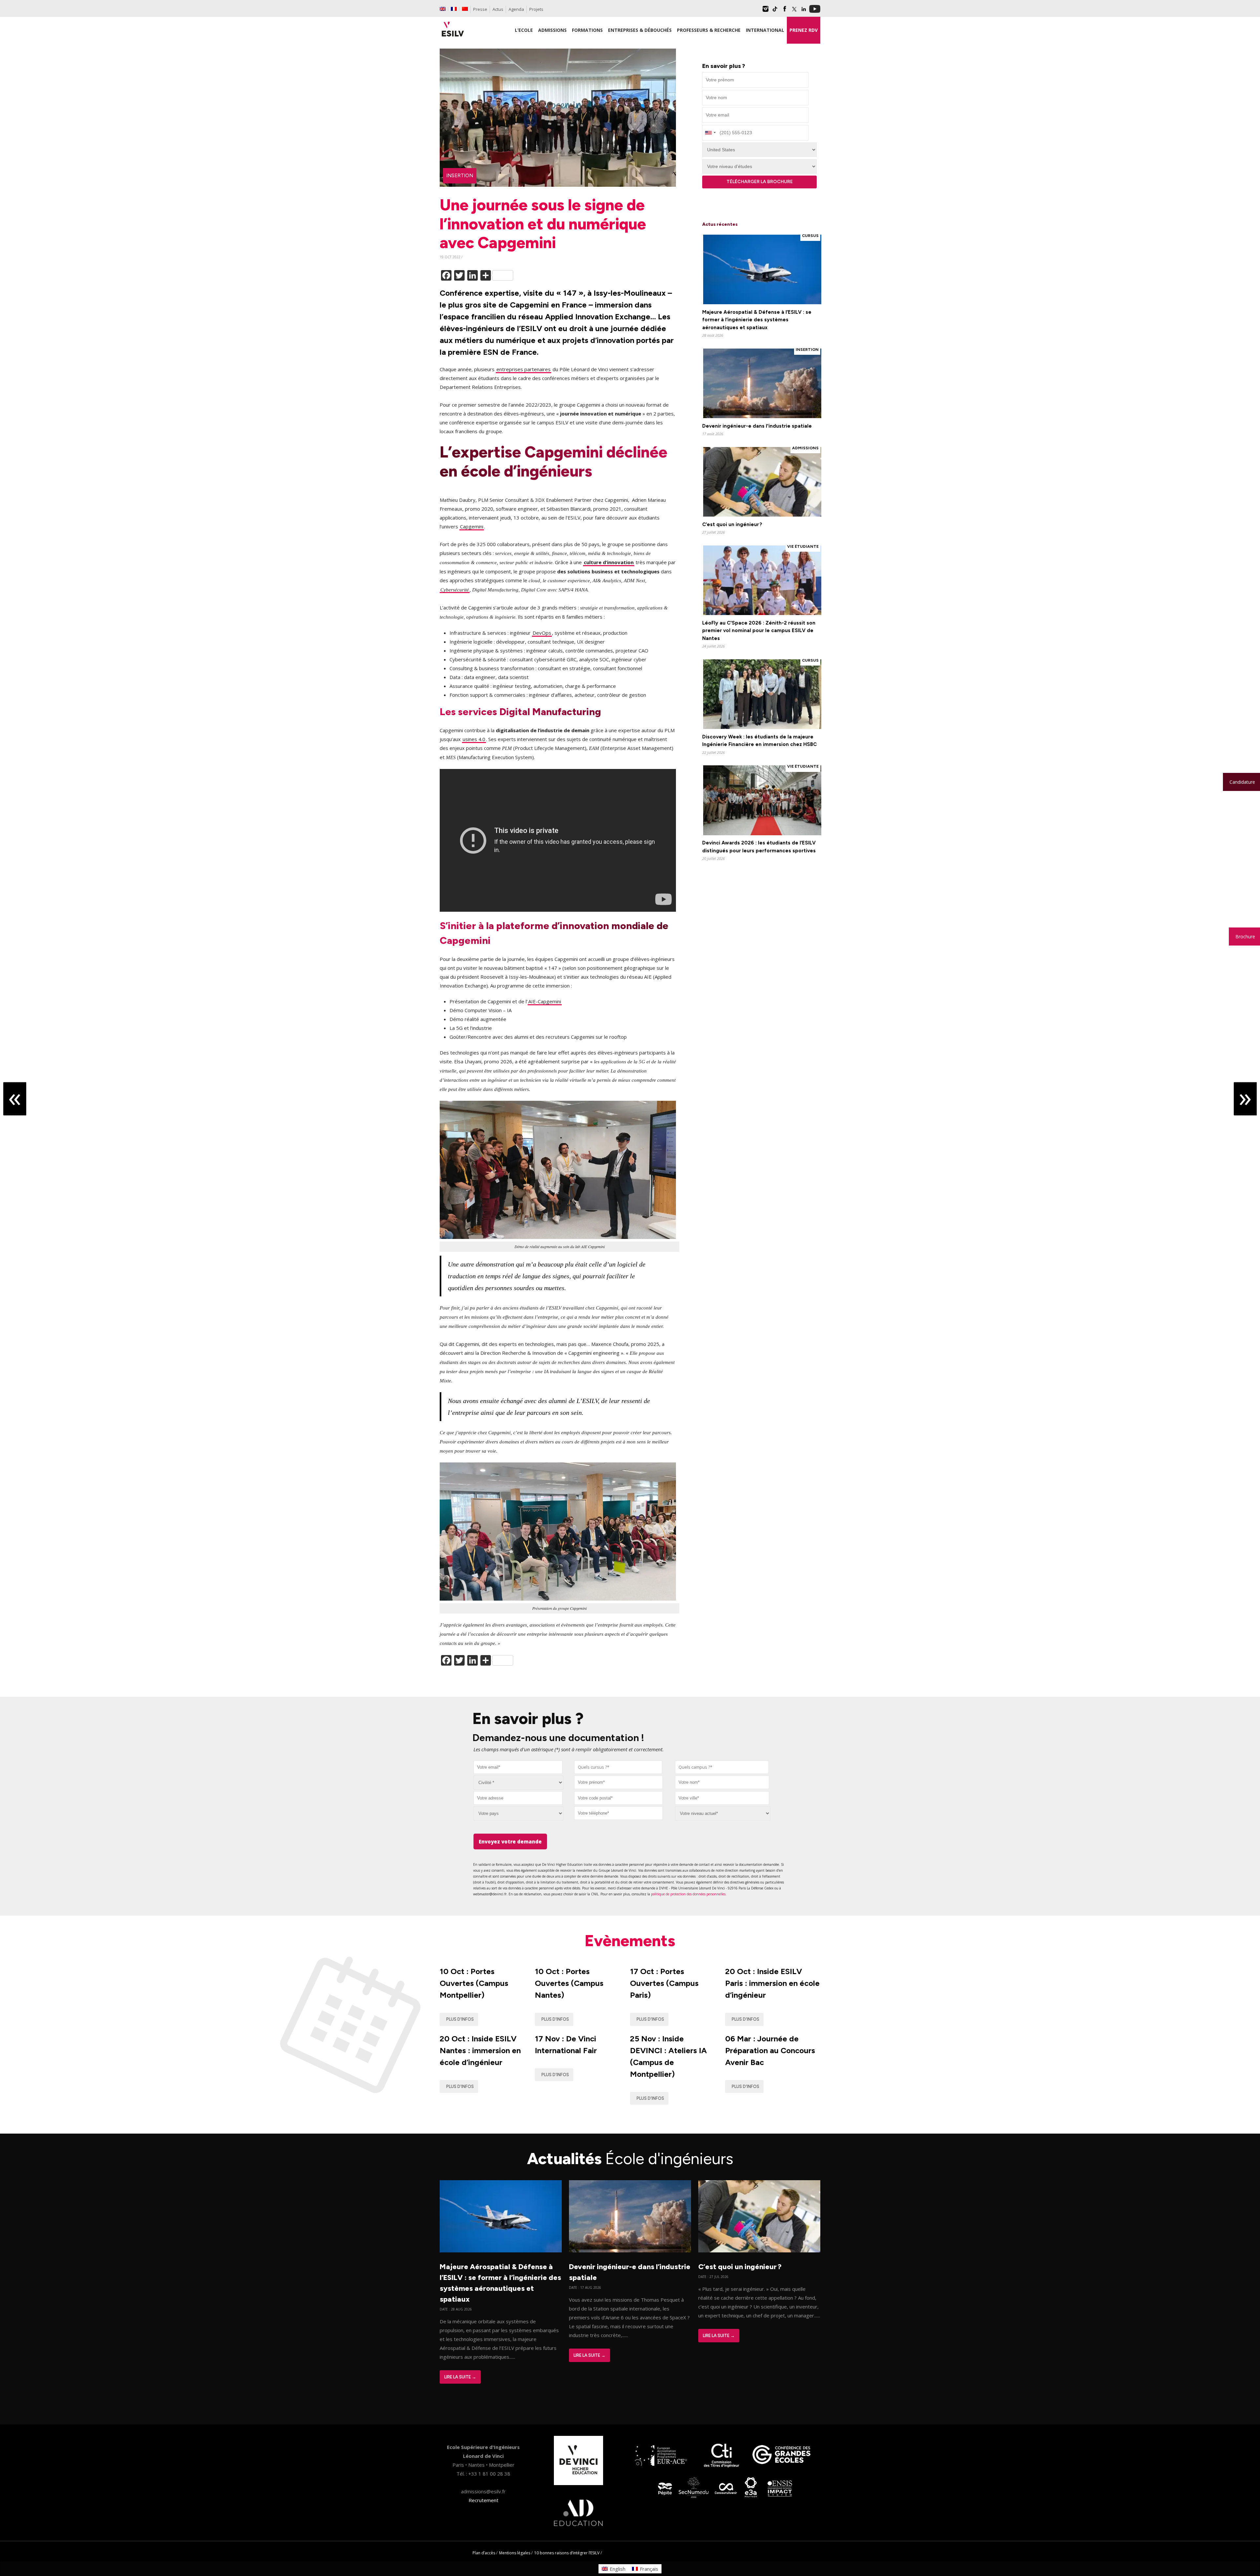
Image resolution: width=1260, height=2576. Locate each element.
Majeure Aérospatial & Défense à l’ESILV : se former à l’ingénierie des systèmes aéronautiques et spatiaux (757, 320)
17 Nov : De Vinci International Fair (566, 2044)
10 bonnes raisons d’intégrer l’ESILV (567, 2553)
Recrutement (483, 2500)
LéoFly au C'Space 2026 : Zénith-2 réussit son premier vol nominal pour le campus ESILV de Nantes (759, 631)
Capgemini (472, 526)
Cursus (810, 236)
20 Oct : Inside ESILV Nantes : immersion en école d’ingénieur (480, 2050)
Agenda (516, 9)
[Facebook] (785, 11)
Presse (480, 9)
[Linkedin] (804, 11)
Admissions (805, 448)
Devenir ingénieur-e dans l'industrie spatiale (757, 426)
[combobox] (618, 1767)
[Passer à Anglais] (443, 9)
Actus (498, 9)
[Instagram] (766, 11)
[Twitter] (794, 11)
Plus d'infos (460, 2019)
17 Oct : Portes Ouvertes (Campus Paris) (664, 1983)
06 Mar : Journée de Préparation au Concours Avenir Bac (770, 2050)
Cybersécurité (455, 590)
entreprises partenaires (524, 369)
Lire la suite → (460, 2377)
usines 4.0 (474, 739)
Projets (536, 9)
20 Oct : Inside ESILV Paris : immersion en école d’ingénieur (772, 1983)
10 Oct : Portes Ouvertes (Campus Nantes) (569, 1983)
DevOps (542, 633)
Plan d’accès (484, 2553)
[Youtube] (815, 11)
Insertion (460, 176)
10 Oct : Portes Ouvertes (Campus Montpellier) (474, 1983)
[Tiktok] (775, 11)
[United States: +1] (710, 133)
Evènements (630, 1941)
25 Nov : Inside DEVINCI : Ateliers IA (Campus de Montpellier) (668, 2056)
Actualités (630, 2159)
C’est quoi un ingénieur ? (732, 524)
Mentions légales (515, 2553)
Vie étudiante (803, 546)
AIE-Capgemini (545, 1001)
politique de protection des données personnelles (688, 1894)
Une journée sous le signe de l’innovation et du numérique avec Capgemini (543, 224)
